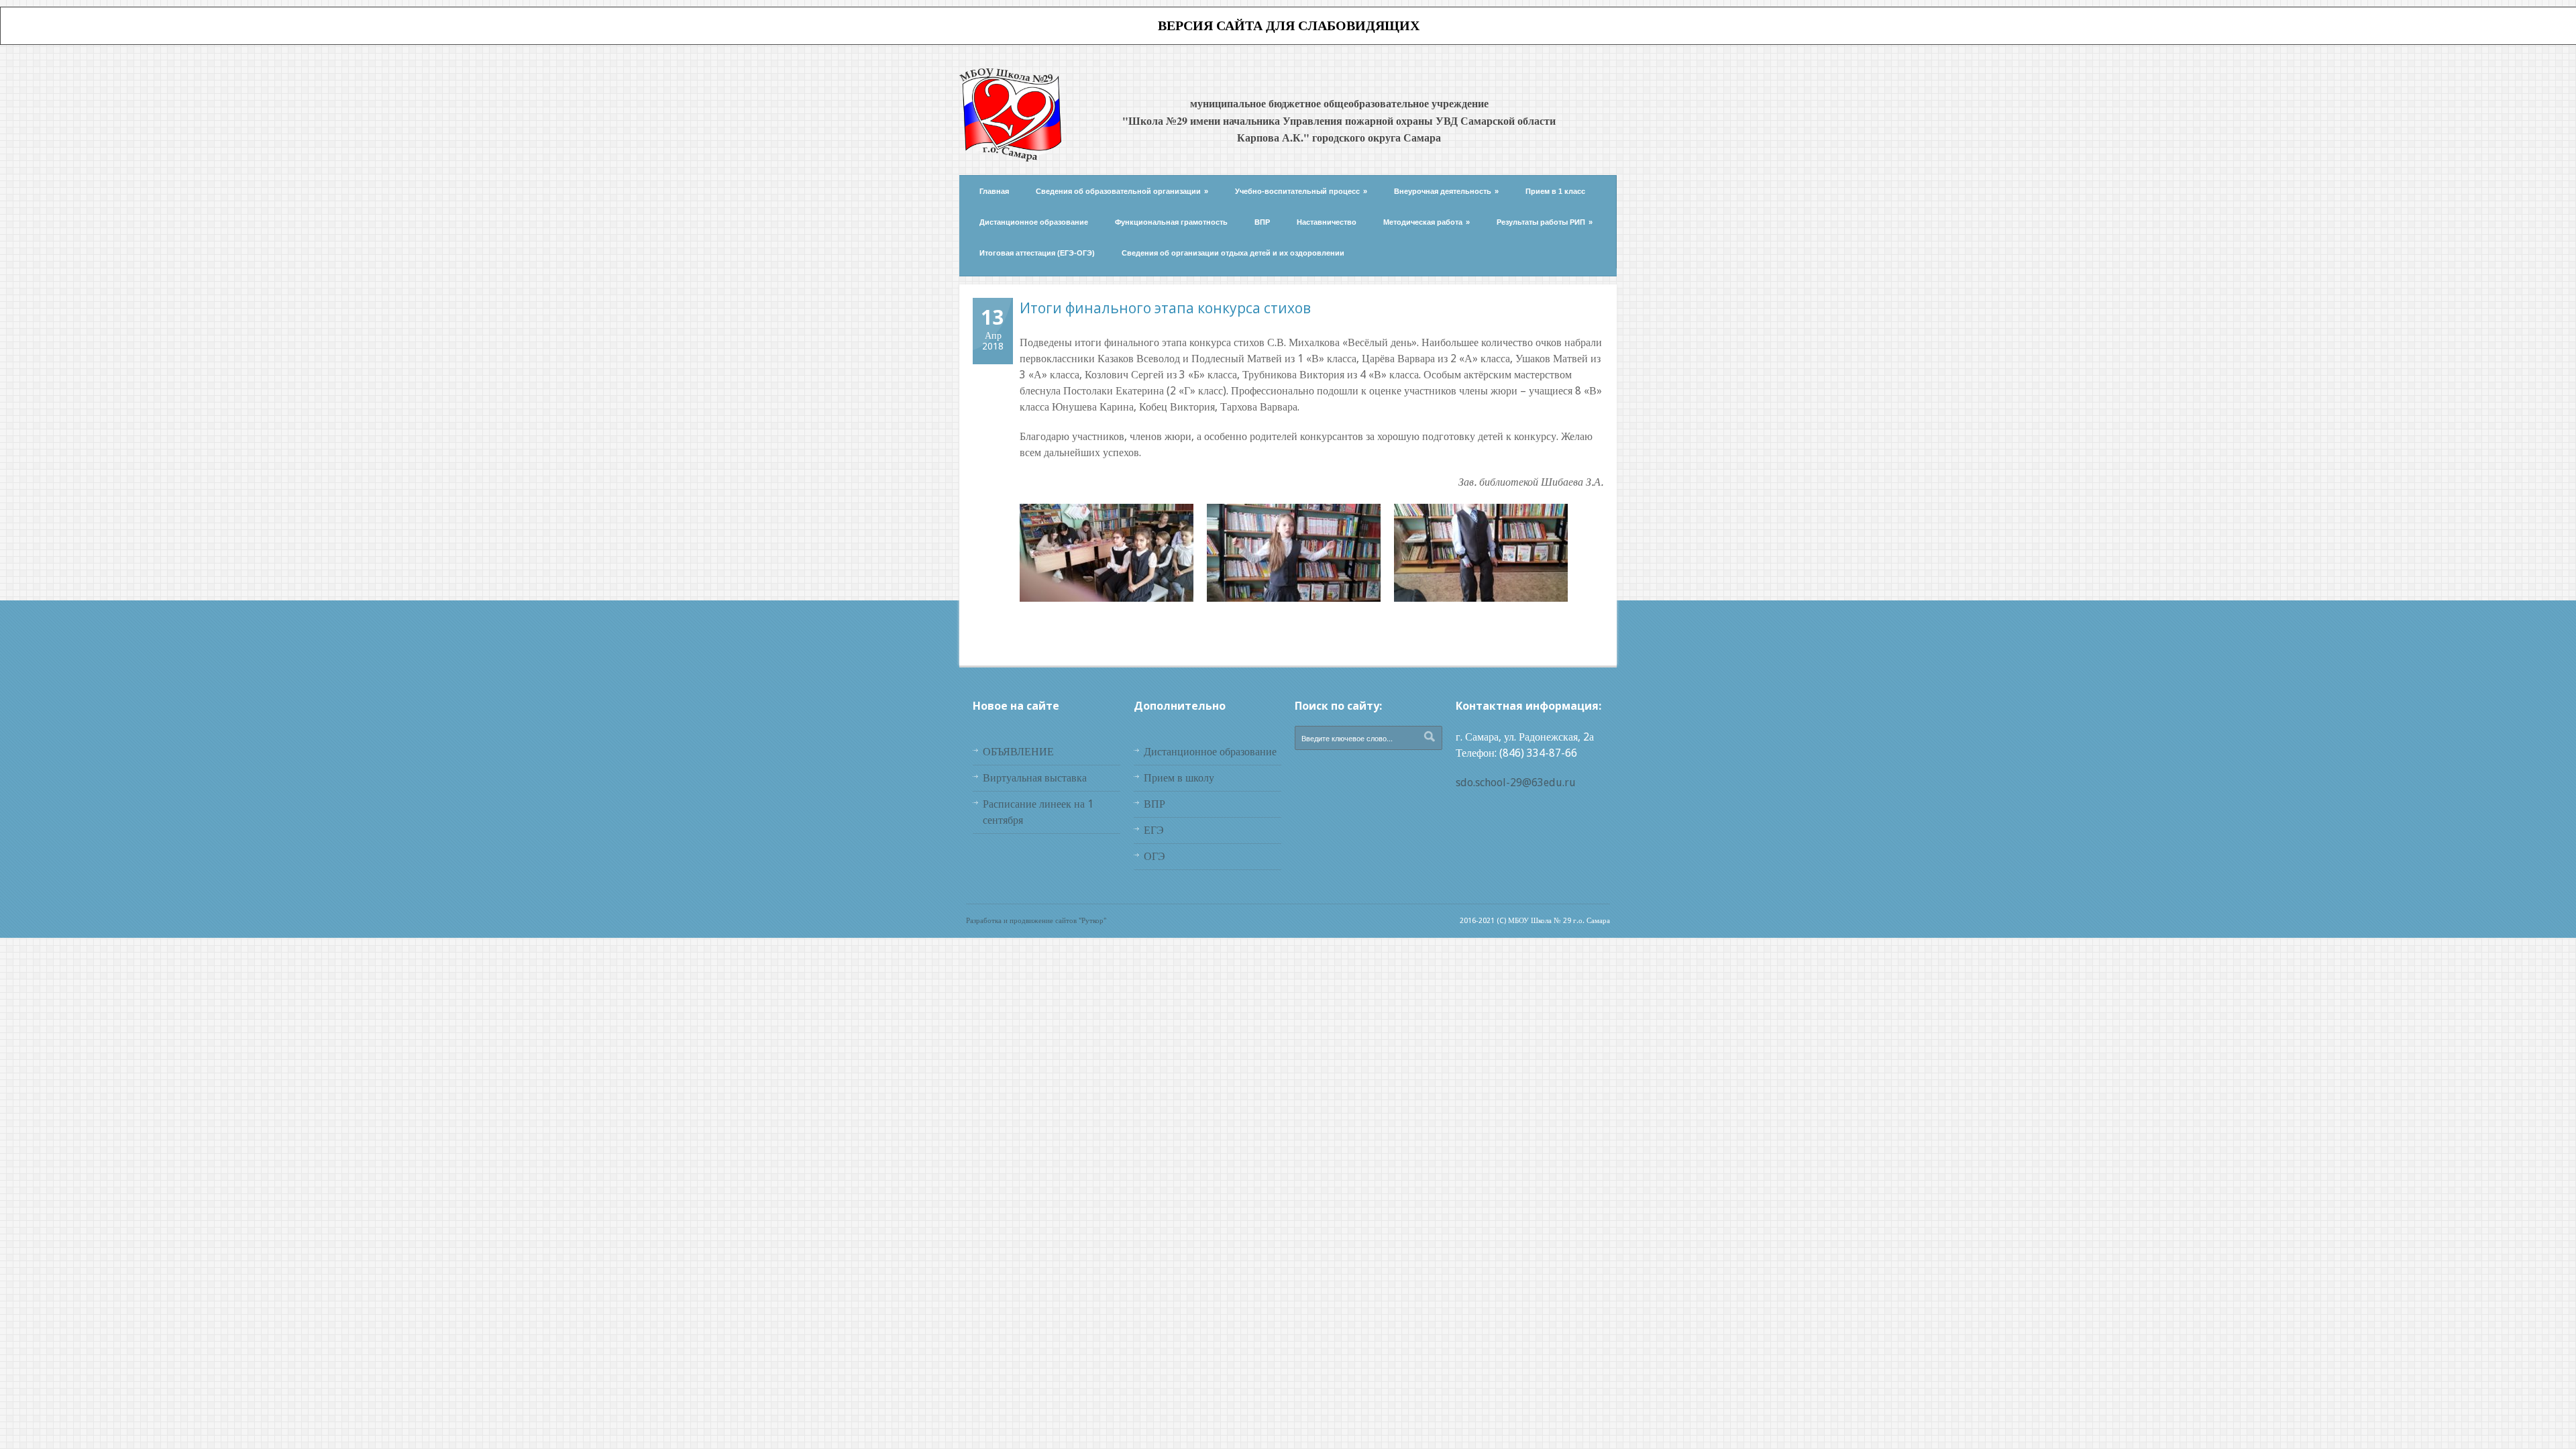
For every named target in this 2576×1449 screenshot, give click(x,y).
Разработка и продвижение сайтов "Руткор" (1036, 921)
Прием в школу (1179, 778)
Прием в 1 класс (1555, 191)
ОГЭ (1155, 856)
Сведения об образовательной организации (1122, 191)
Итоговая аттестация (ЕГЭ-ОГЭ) (1037, 253)
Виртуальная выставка (1035, 778)
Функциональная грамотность (1171, 222)
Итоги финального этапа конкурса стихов (1165, 308)
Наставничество (1327, 222)
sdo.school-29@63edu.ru (1516, 783)
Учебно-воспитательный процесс (1301, 191)
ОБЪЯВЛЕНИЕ (1018, 752)
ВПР (1262, 222)
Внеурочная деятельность (1446, 191)
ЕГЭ (1154, 830)
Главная (994, 191)
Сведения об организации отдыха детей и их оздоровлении (1233, 253)
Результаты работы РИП (1545, 222)
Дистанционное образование (1034, 222)
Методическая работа (1427, 222)
